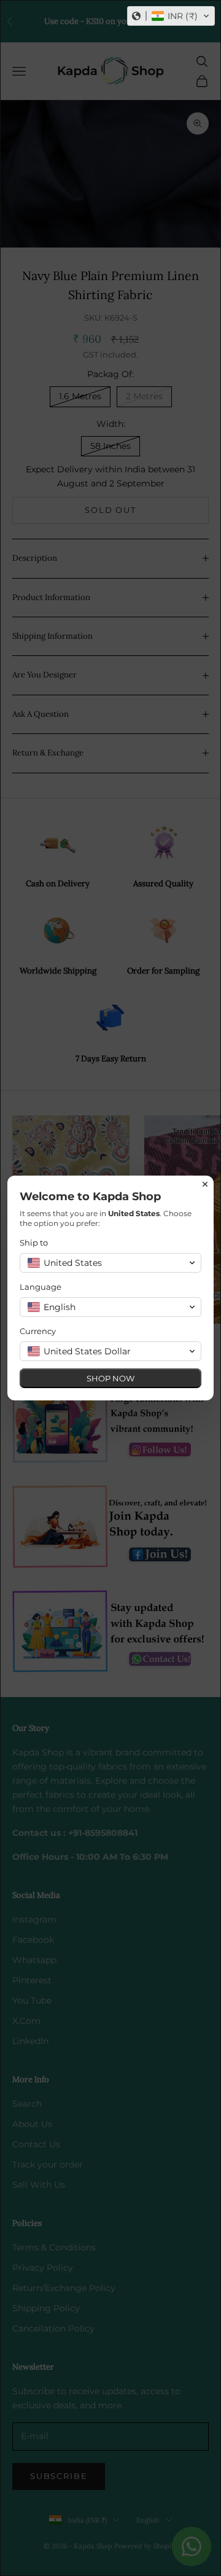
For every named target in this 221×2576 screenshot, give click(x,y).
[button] (171, 16)
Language (41, 1287)
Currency (38, 1331)
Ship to (34, 1243)
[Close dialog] (205, 1184)
